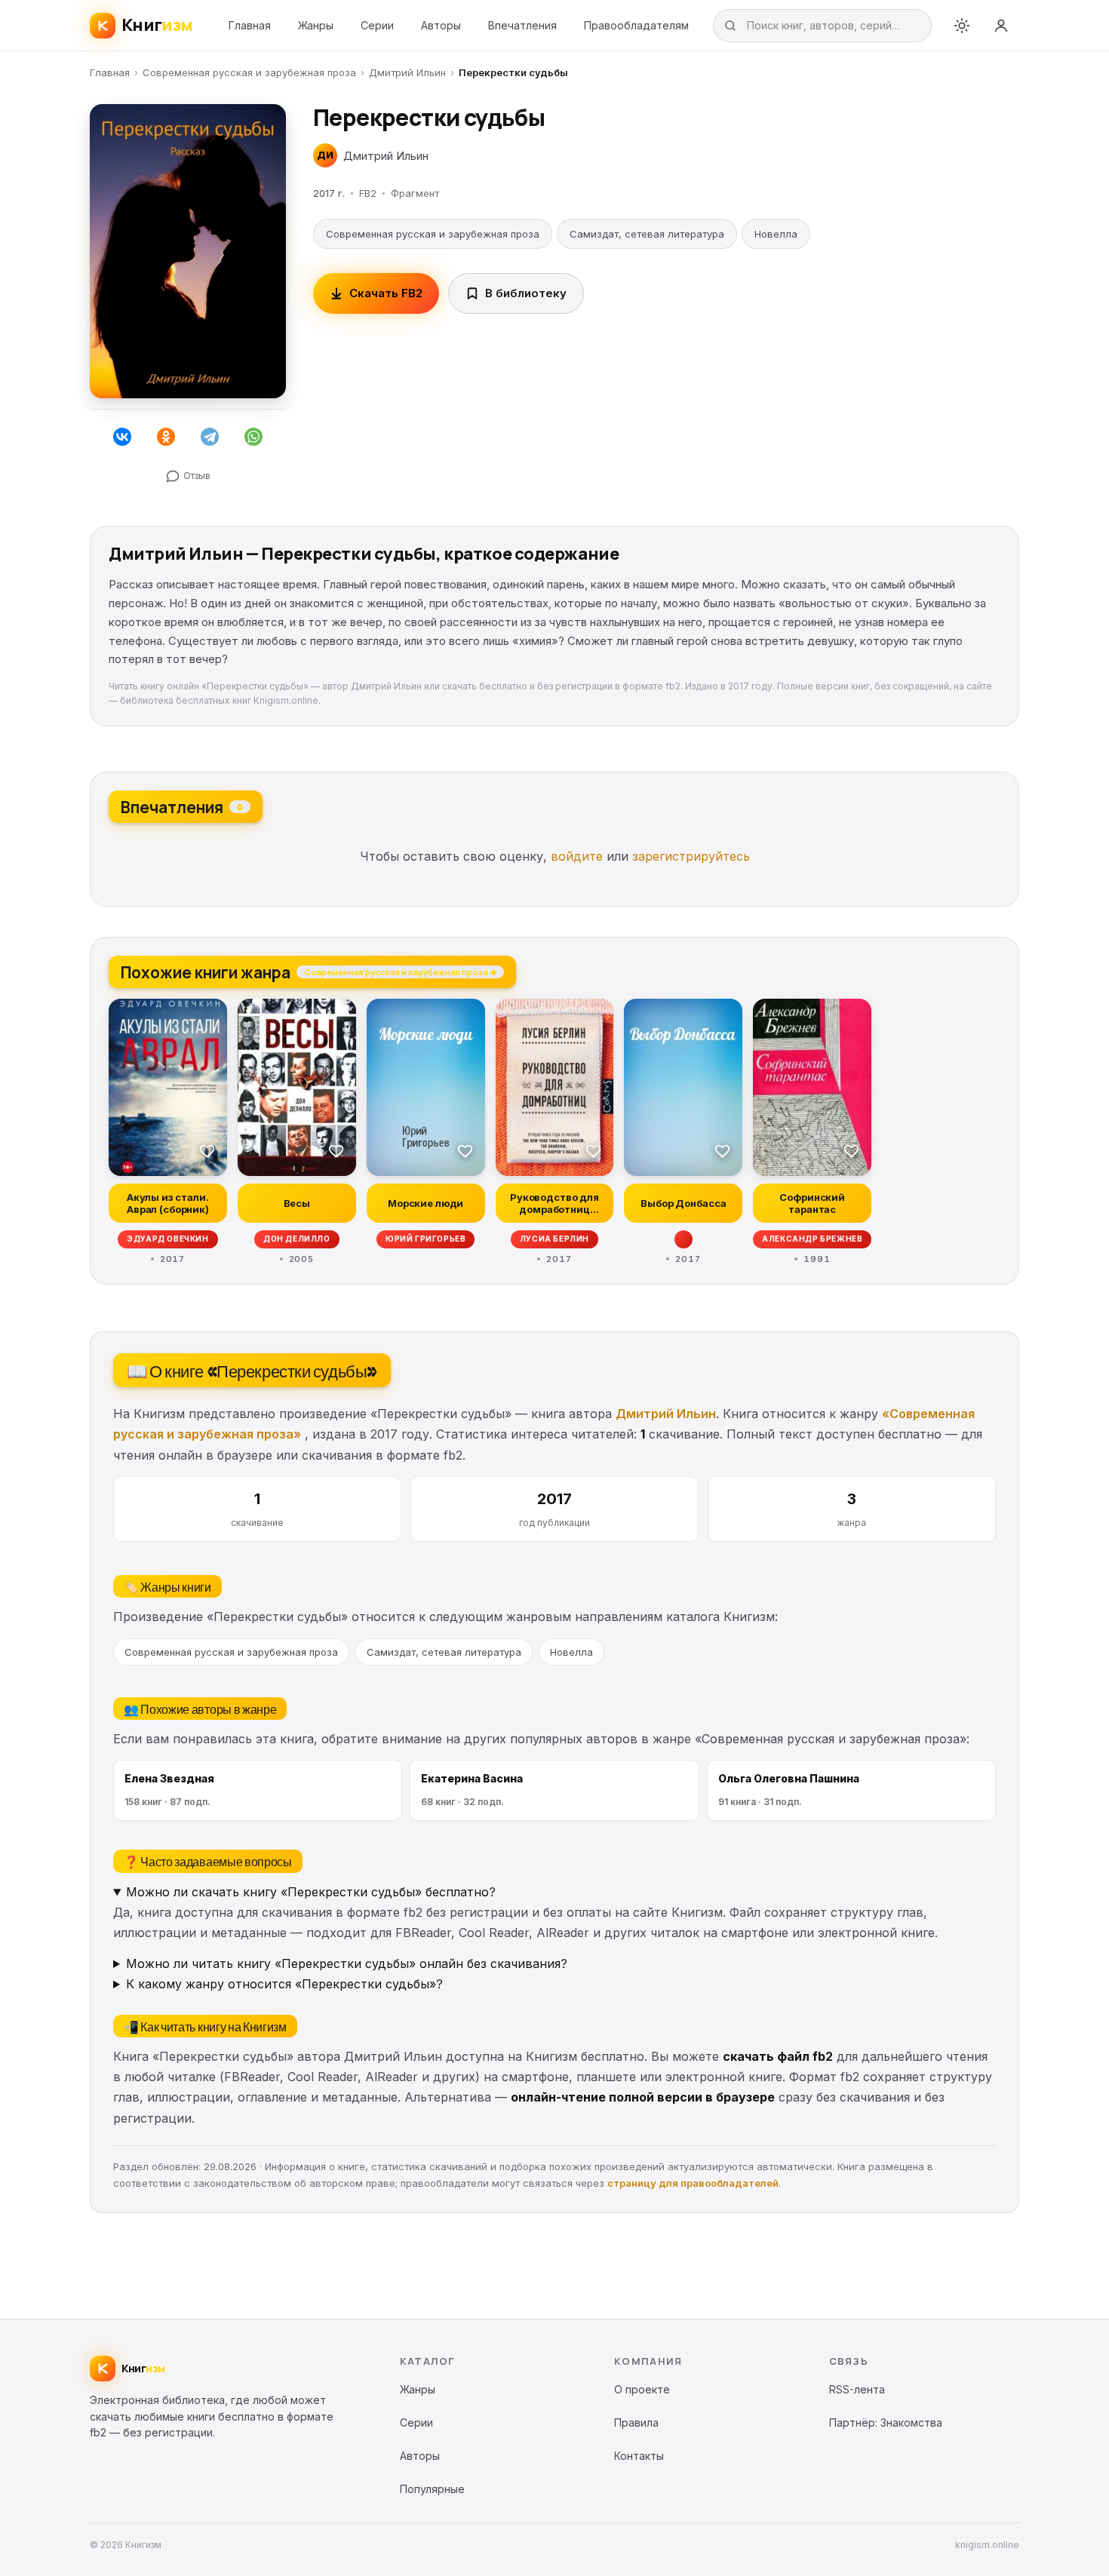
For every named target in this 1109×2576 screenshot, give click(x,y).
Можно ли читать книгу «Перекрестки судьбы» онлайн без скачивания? (347, 1963)
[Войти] (1001, 26)
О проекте (642, 2389)
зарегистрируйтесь (691, 856)
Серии (377, 25)
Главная (250, 25)
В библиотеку (526, 293)
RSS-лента (857, 2389)
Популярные (432, 2489)
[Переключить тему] (962, 26)
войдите (577, 856)
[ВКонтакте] (122, 437)
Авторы (441, 25)
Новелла (776, 234)
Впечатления (522, 25)
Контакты (639, 2456)
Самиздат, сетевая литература (647, 234)
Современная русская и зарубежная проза (249, 72)
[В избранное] (207, 1150)
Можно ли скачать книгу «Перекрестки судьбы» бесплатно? (311, 1892)
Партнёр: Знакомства (886, 2422)
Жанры (316, 25)
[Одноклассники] (166, 437)
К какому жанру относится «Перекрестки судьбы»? (284, 1984)
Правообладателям (636, 25)
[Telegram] (210, 437)
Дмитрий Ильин (407, 72)
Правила (636, 2422)
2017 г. (329, 193)
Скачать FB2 (386, 293)
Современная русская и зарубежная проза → (400, 972)
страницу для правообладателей (693, 2183)
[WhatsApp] (253, 437)
